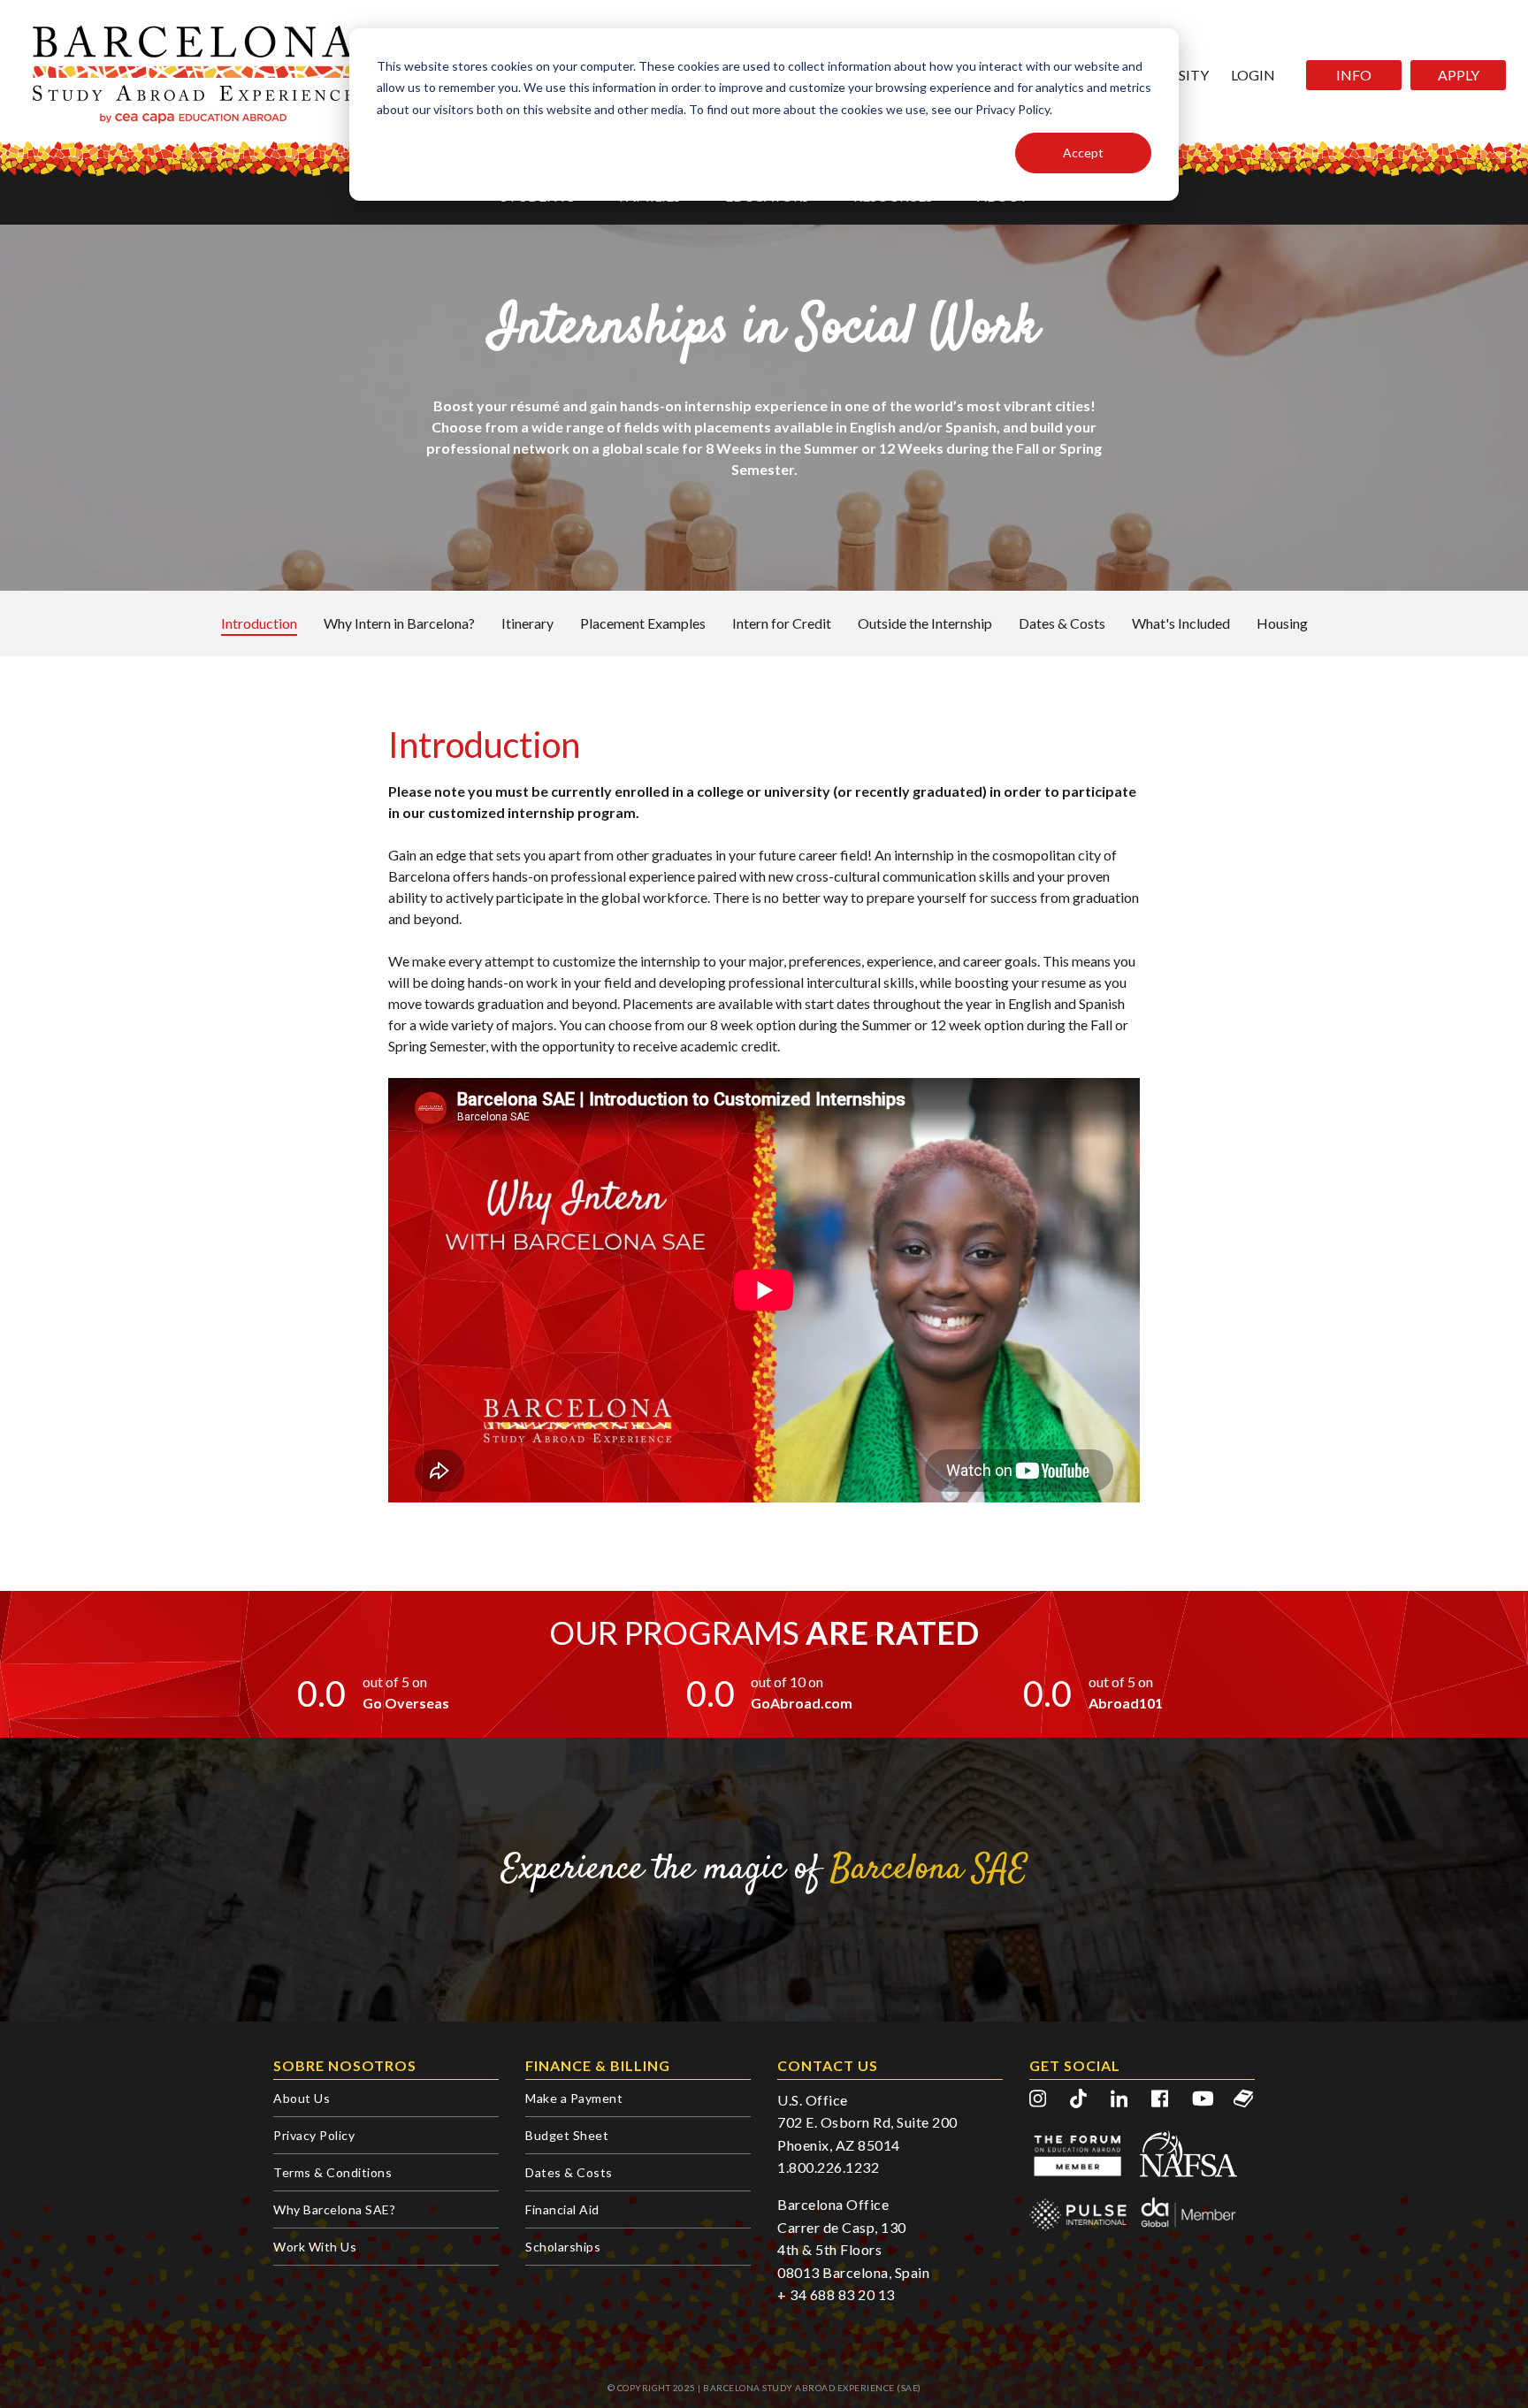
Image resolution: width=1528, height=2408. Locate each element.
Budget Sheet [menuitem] (567, 2135)
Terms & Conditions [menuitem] (332, 2172)
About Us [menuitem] (302, 2098)
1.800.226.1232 (828, 2167)
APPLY (1459, 75)
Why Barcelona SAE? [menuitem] (334, 2209)
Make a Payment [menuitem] (574, 2098)
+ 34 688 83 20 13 (836, 2294)
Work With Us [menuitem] (315, 2247)
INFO (1354, 75)
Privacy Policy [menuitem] (314, 2135)
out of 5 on (395, 1682)
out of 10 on (787, 1682)
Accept (1083, 153)
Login (1253, 75)
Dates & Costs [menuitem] (569, 2172)
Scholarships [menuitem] (563, 2247)
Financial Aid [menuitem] (562, 2209)
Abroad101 (1126, 1703)
